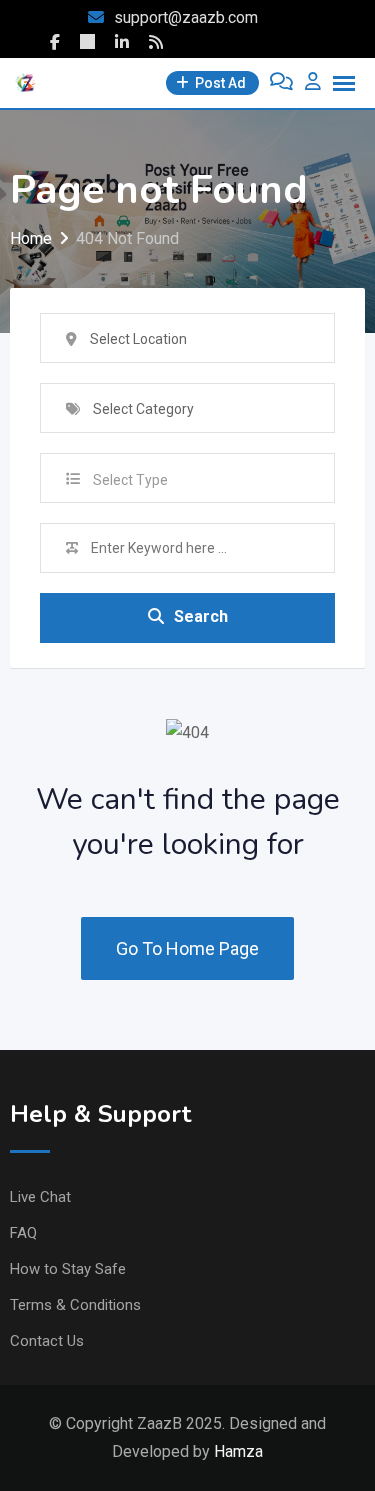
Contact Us (47, 1341)
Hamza (238, 1451)
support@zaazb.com (186, 17)
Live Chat (40, 1197)
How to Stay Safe (68, 1269)
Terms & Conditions (75, 1305)
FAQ (23, 1233)
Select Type (130, 480)
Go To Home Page (187, 948)
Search (201, 616)
